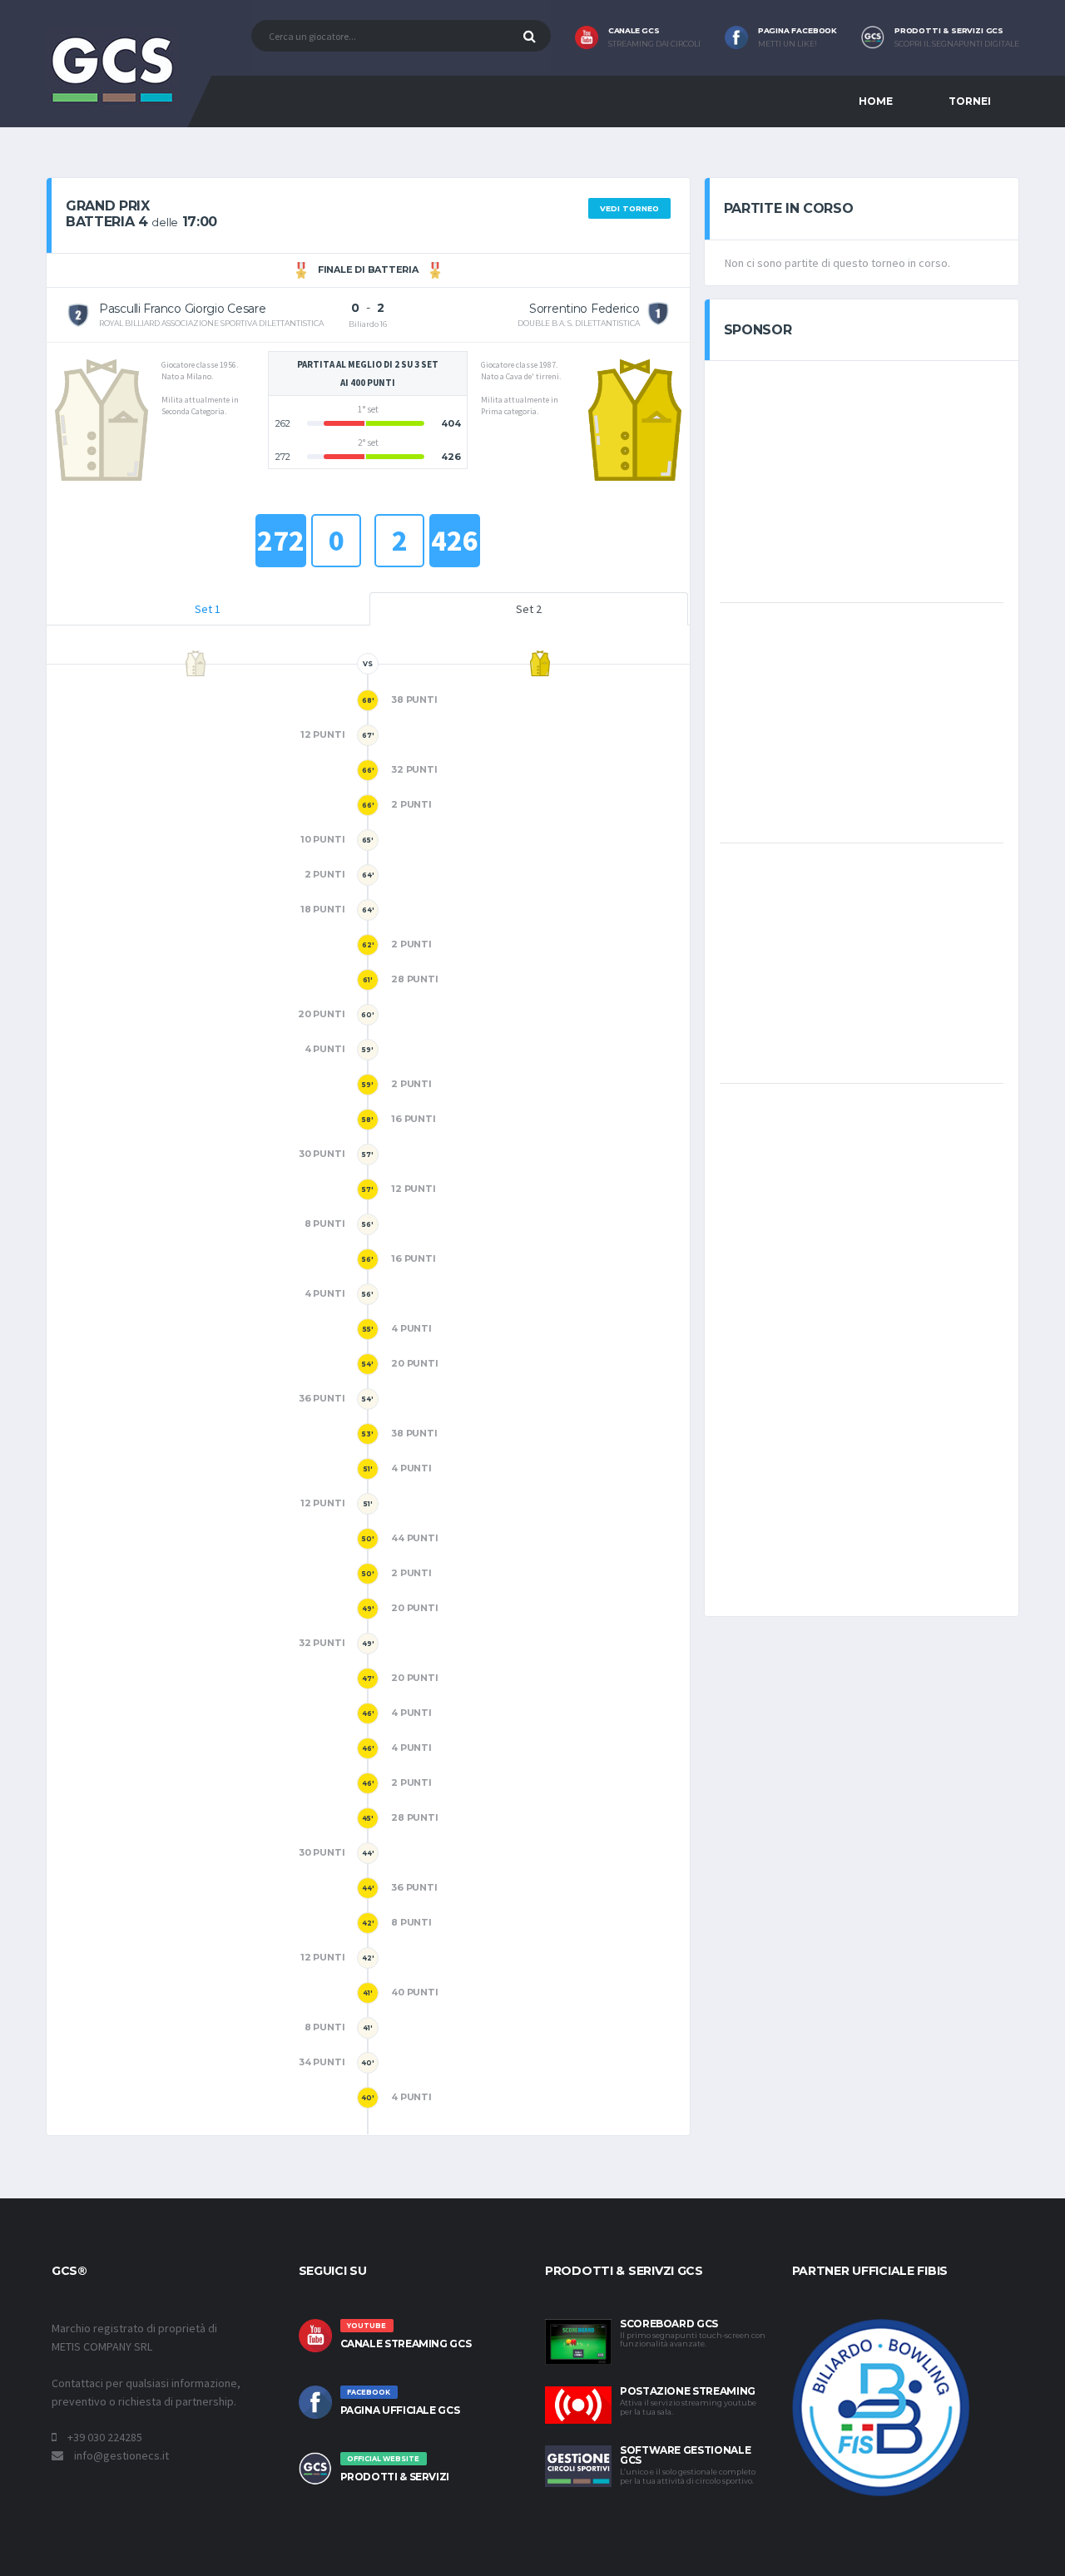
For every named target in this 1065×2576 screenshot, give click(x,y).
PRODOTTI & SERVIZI (395, 2477)
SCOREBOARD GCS (669, 2324)
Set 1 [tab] (208, 609)
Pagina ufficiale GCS (400, 2410)
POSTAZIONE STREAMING (688, 2391)
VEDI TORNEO (629, 208)
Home (876, 101)
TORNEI (970, 101)
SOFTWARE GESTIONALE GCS (685, 2455)
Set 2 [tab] (529, 609)
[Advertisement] (861, 480)
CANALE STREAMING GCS (406, 2344)
